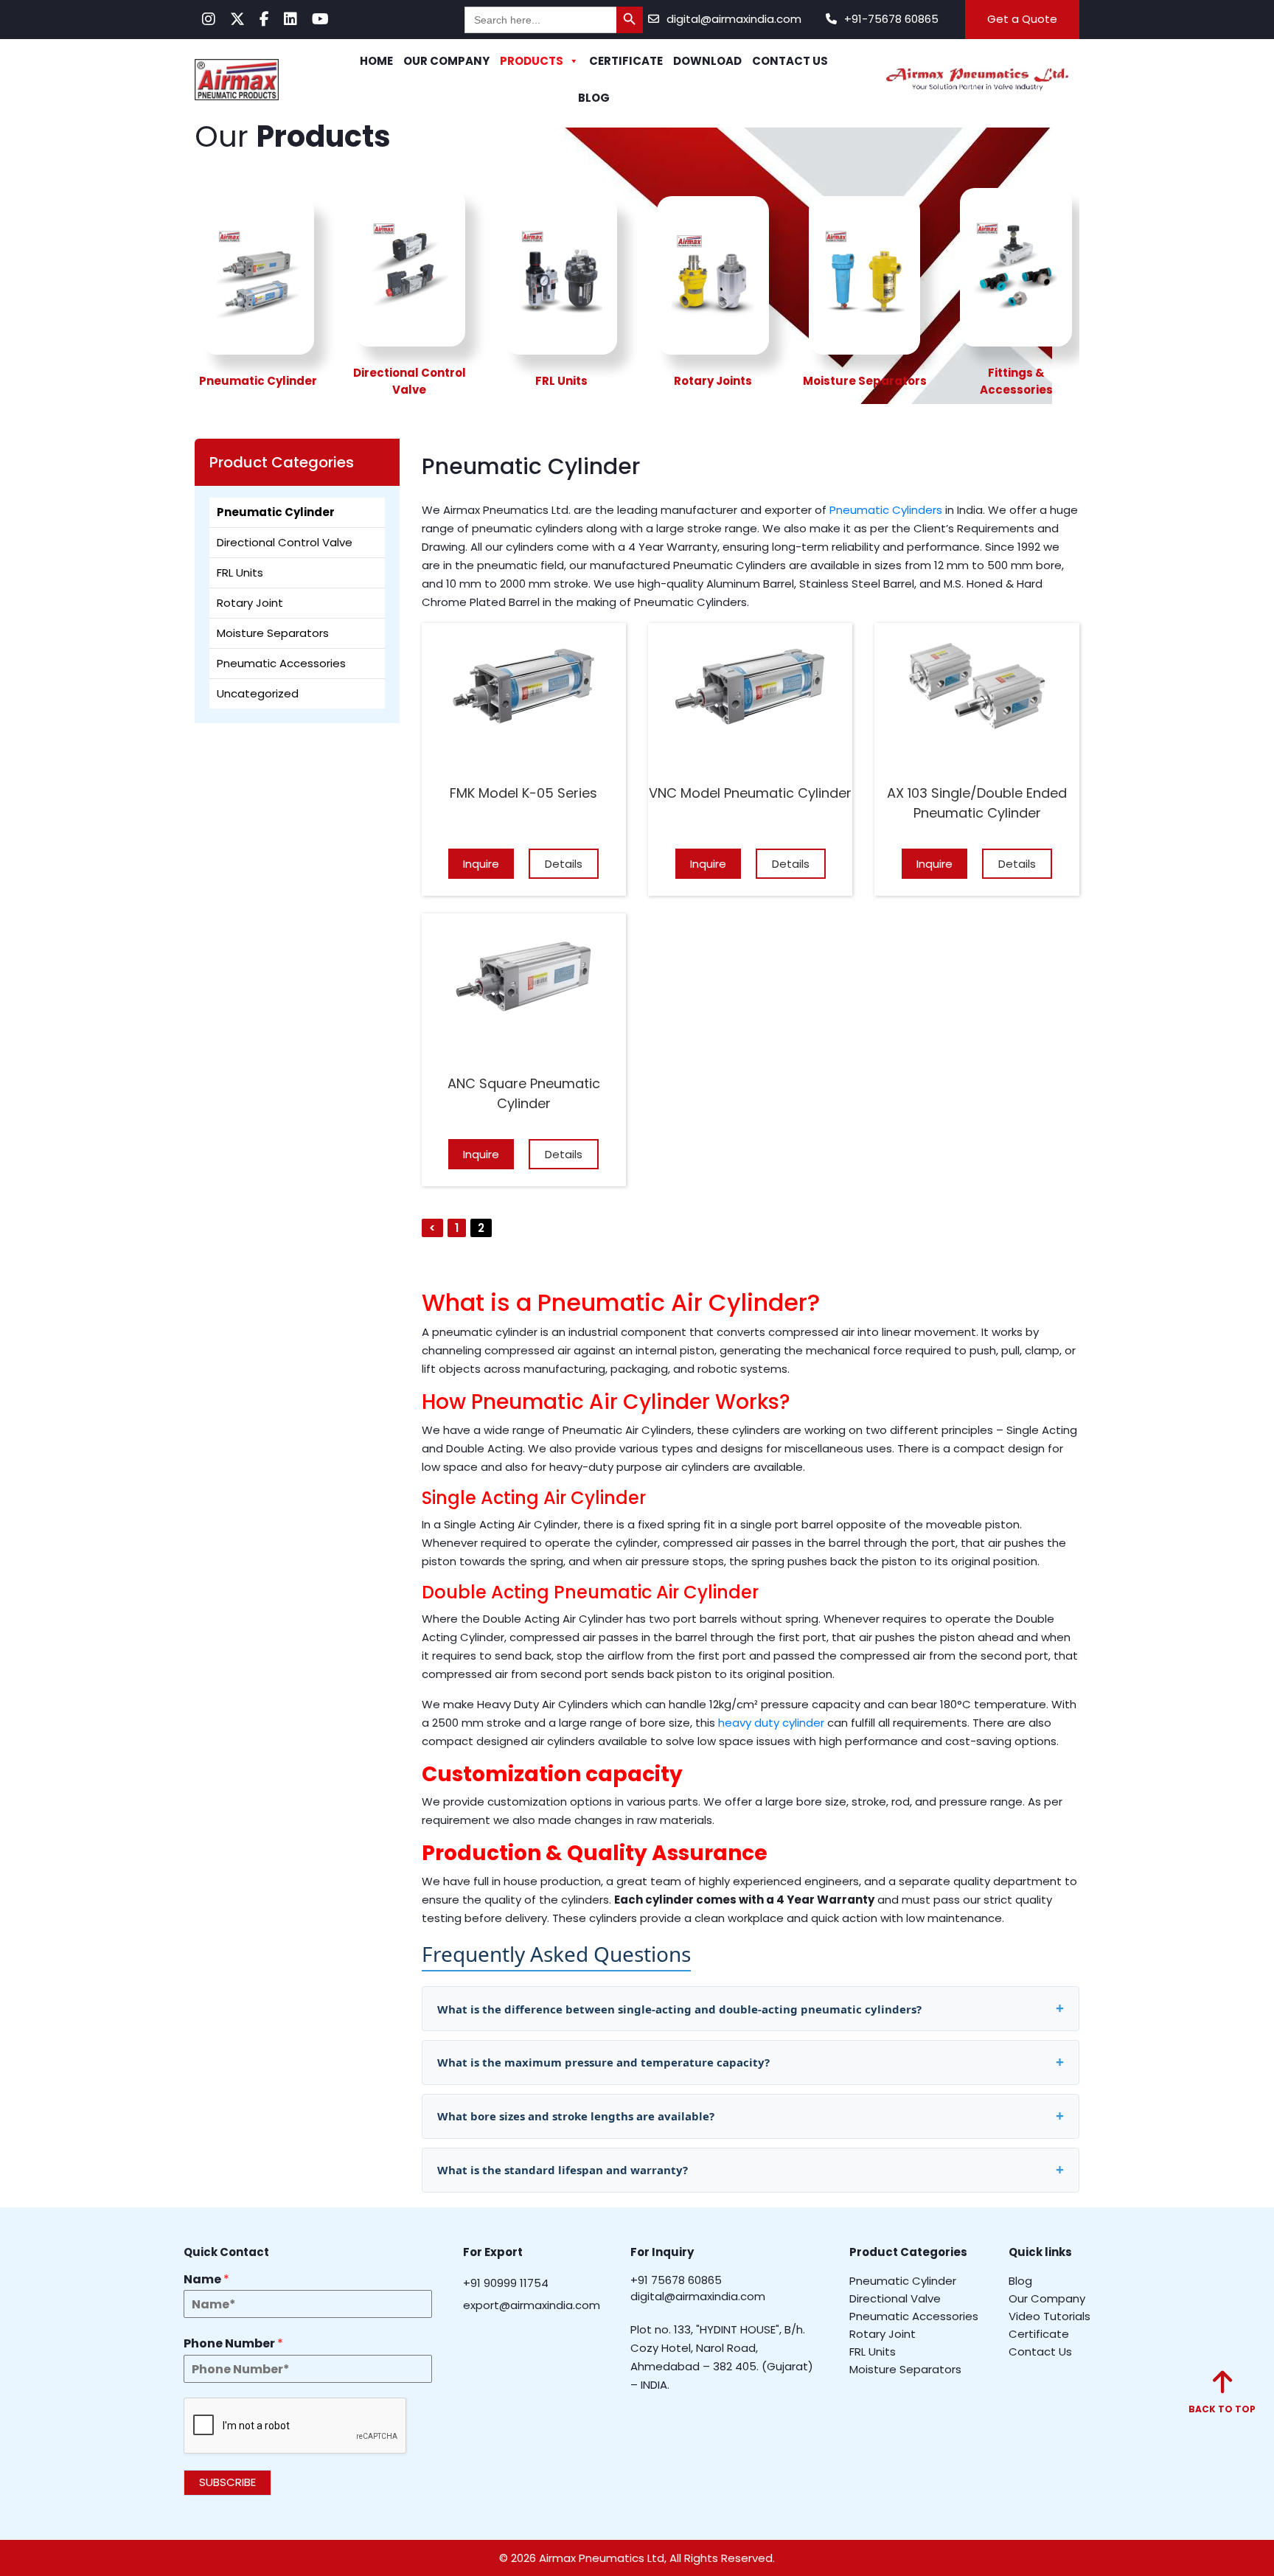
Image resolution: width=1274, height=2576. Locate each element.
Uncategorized (258, 693)
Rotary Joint (250, 603)
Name (206, 2279)
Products (532, 61)
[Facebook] (264, 19)
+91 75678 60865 (676, 2279)
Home (376, 61)
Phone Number (233, 2344)
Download (707, 61)
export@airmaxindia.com (532, 2304)
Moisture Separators (273, 633)
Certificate (626, 61)
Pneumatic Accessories (281, 663)
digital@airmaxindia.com (734, 19)
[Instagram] (209, 19)
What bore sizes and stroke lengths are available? (576, 2116)
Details (564, 864)
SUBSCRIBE (227, 2482)
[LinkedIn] (290, 19)
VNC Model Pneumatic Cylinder (750, 793)
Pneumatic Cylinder (276, 512)
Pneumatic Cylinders (886, 510)
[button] (1222, 2393)
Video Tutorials (1050, 2315)
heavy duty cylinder (771, 1723)
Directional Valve (895, 2298)
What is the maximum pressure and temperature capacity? (603, 2062)
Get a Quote (1022, 19)
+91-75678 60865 (891, 19)
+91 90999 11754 (506, 2282)
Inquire (481, 864)
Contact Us (790, 61)
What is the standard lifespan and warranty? (563, 2170)
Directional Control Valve (285, 542)
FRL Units (240, 572)
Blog (594, 98)
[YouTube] (320, 19)
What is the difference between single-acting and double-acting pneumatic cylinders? (679, 2009)
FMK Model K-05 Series (523, 793)
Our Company (446, 61)
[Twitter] (237, 19)
